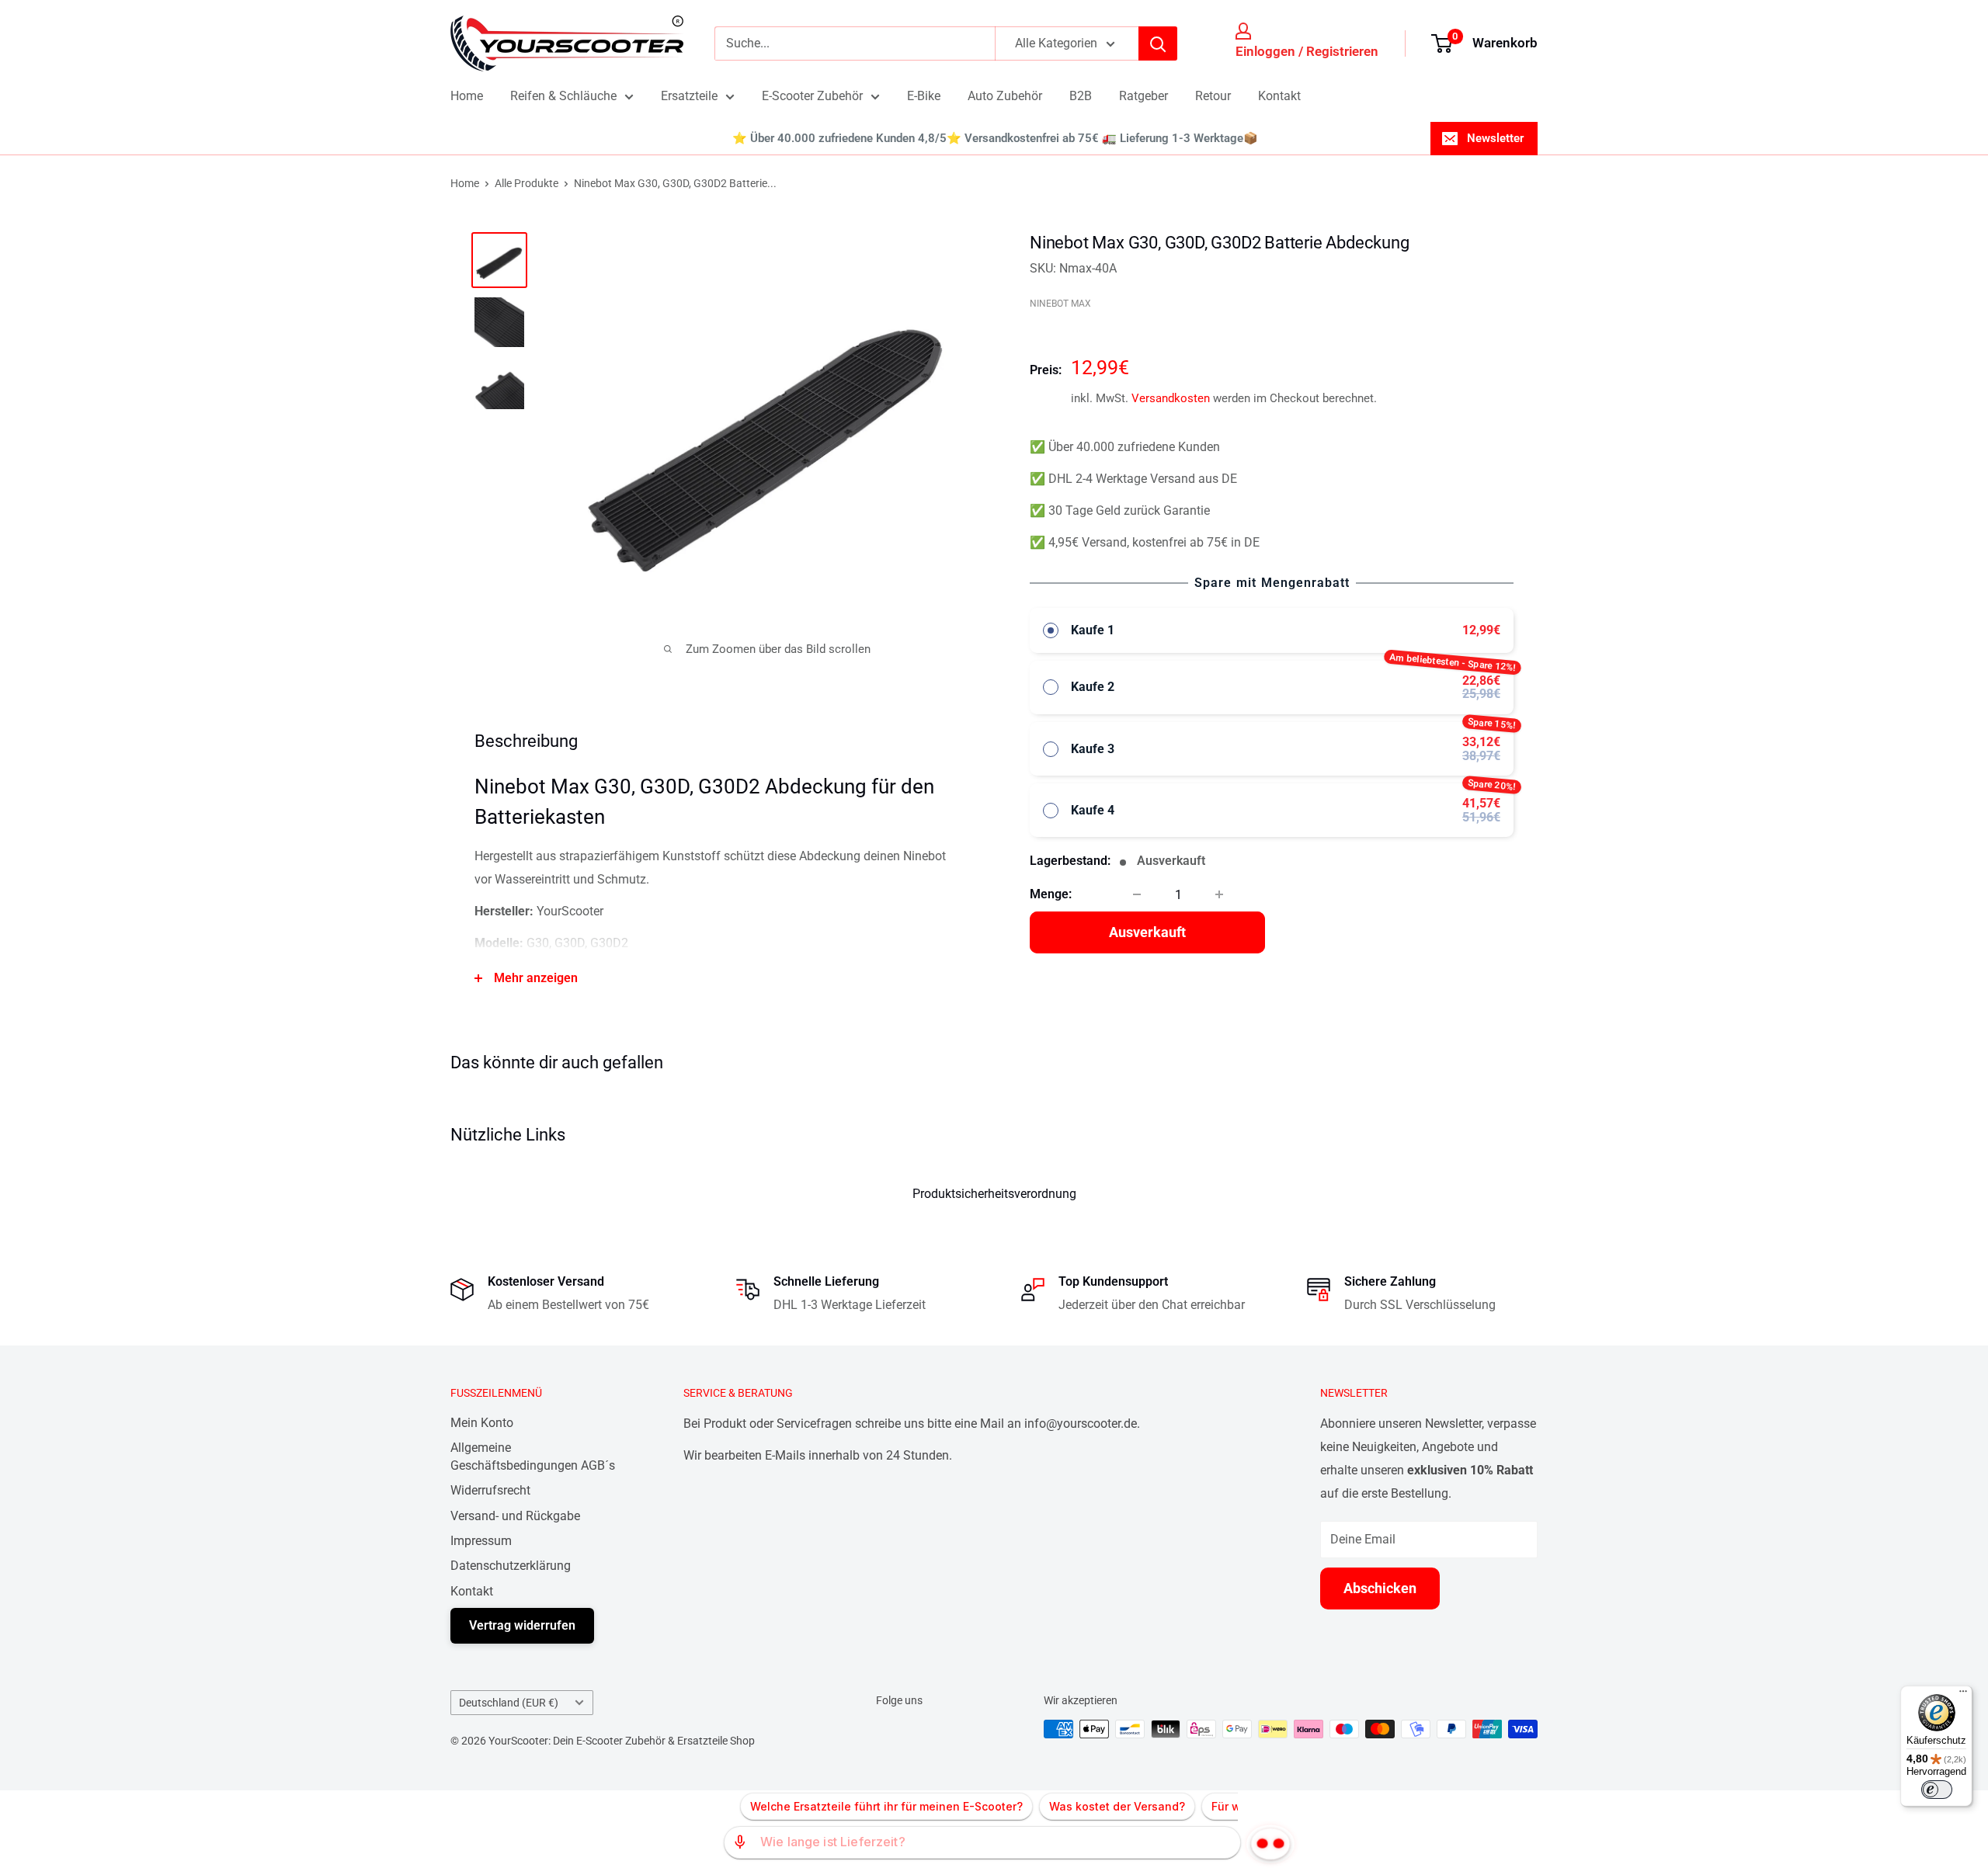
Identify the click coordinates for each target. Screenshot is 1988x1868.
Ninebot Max (1060, 304)
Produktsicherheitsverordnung (994, 1194)
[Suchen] (1158, 43)
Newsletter (1495, 138)
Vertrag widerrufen (522, 1625)
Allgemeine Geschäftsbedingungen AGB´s (533, 1456)
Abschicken (1380, 1588)
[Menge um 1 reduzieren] (1137, 894)
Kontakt (1279, 96)
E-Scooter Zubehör (812, 96)
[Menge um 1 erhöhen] (1219, 894)
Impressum (481, 1541)
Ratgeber (1143, 96)
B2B (1081, 96)
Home (467, 96)
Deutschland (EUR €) (509, 1703)
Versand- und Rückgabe (515, 1516)
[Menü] (1963, 1695)
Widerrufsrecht (490, 1490)
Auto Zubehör (1005, 96)
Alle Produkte (527, 183)
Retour (1213, 96)
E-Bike (924, 96)
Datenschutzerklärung (511, 1566)
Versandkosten (1171, 398)
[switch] (1937, 1790)
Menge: (1051, 894)
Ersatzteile (689, 96)
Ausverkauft (1147, 932)
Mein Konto (482, 1423)
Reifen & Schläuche (563, 96)
